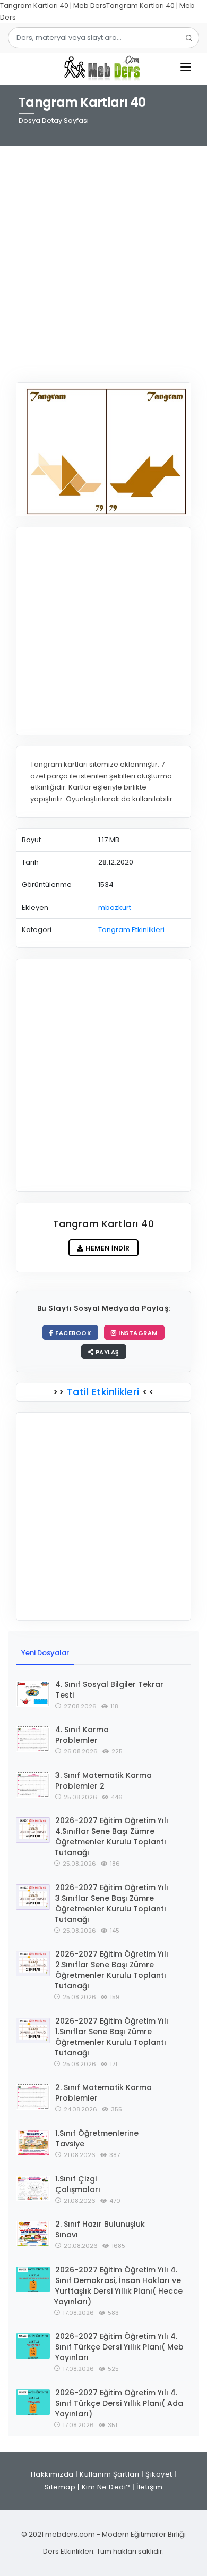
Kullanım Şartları (110, 2474)
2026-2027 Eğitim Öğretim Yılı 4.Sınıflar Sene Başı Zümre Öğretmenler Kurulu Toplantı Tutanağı (111, 1836)
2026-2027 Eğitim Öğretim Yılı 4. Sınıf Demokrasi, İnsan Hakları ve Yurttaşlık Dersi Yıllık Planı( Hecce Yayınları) (118, 2286)
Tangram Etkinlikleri (131, 930)
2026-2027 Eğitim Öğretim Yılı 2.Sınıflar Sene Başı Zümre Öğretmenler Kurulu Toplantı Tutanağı (111, 1970)
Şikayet (159, 2474)
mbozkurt (115, 907)
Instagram (137, 1333)
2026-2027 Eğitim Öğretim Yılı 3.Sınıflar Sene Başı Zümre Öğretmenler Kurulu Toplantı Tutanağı (111, 1903)
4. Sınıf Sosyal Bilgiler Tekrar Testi (109, 1690)
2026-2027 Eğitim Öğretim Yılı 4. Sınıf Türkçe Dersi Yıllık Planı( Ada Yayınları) (119, 2403)
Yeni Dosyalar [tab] (45, 1653)
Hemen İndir (107, 1248)
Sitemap (60, 2487)
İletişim (149, 2487)
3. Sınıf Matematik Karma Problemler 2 (103, 1781)
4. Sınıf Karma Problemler (82, 1735)
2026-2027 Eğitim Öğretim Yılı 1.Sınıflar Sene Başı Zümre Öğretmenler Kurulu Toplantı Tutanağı (111, 2037)
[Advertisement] (103, 257)
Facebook (73, 1333)
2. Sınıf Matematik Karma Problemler (103, 2093)
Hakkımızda (52, 2474)
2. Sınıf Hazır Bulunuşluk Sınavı (100, 2229)
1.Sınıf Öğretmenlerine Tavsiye (97, 2138)
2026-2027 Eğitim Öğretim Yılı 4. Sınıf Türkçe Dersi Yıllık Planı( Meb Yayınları (119, 2347)
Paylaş (106, 1352)
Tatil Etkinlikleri (103, 1392)
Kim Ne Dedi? (106, 2487)
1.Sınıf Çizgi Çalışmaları (78, 2184)
